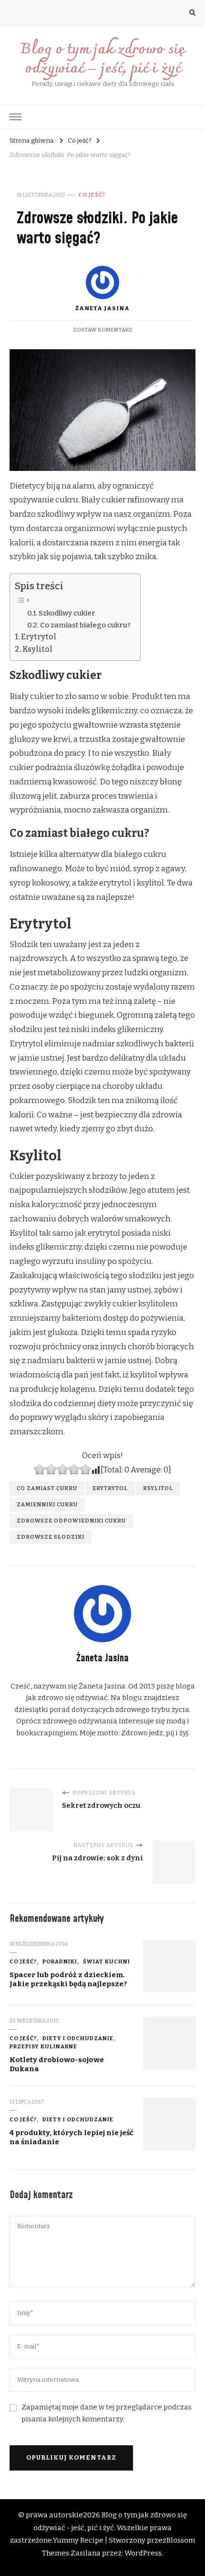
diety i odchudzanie (78, 2038)
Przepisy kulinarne (43, 2046)
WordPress (143, 2553)
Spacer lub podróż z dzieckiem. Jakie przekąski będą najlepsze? (68, 1979)
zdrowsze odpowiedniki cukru (71, 1521)
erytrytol (110, 1488)
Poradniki (60, 1961)
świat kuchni (107, 1961)
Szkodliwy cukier (67, 613)
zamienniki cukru (47, 1504)
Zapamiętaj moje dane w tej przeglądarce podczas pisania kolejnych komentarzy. (107, 2413)
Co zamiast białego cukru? (85, 625)
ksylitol (158, 1488)
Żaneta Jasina (102, 308)
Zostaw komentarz (103, 330)
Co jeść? (92, 195)
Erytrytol (39, 637)
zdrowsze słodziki (51, 1537)
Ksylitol (37, 649)
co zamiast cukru (47, 1488)
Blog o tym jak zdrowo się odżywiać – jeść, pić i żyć (102, 59)
